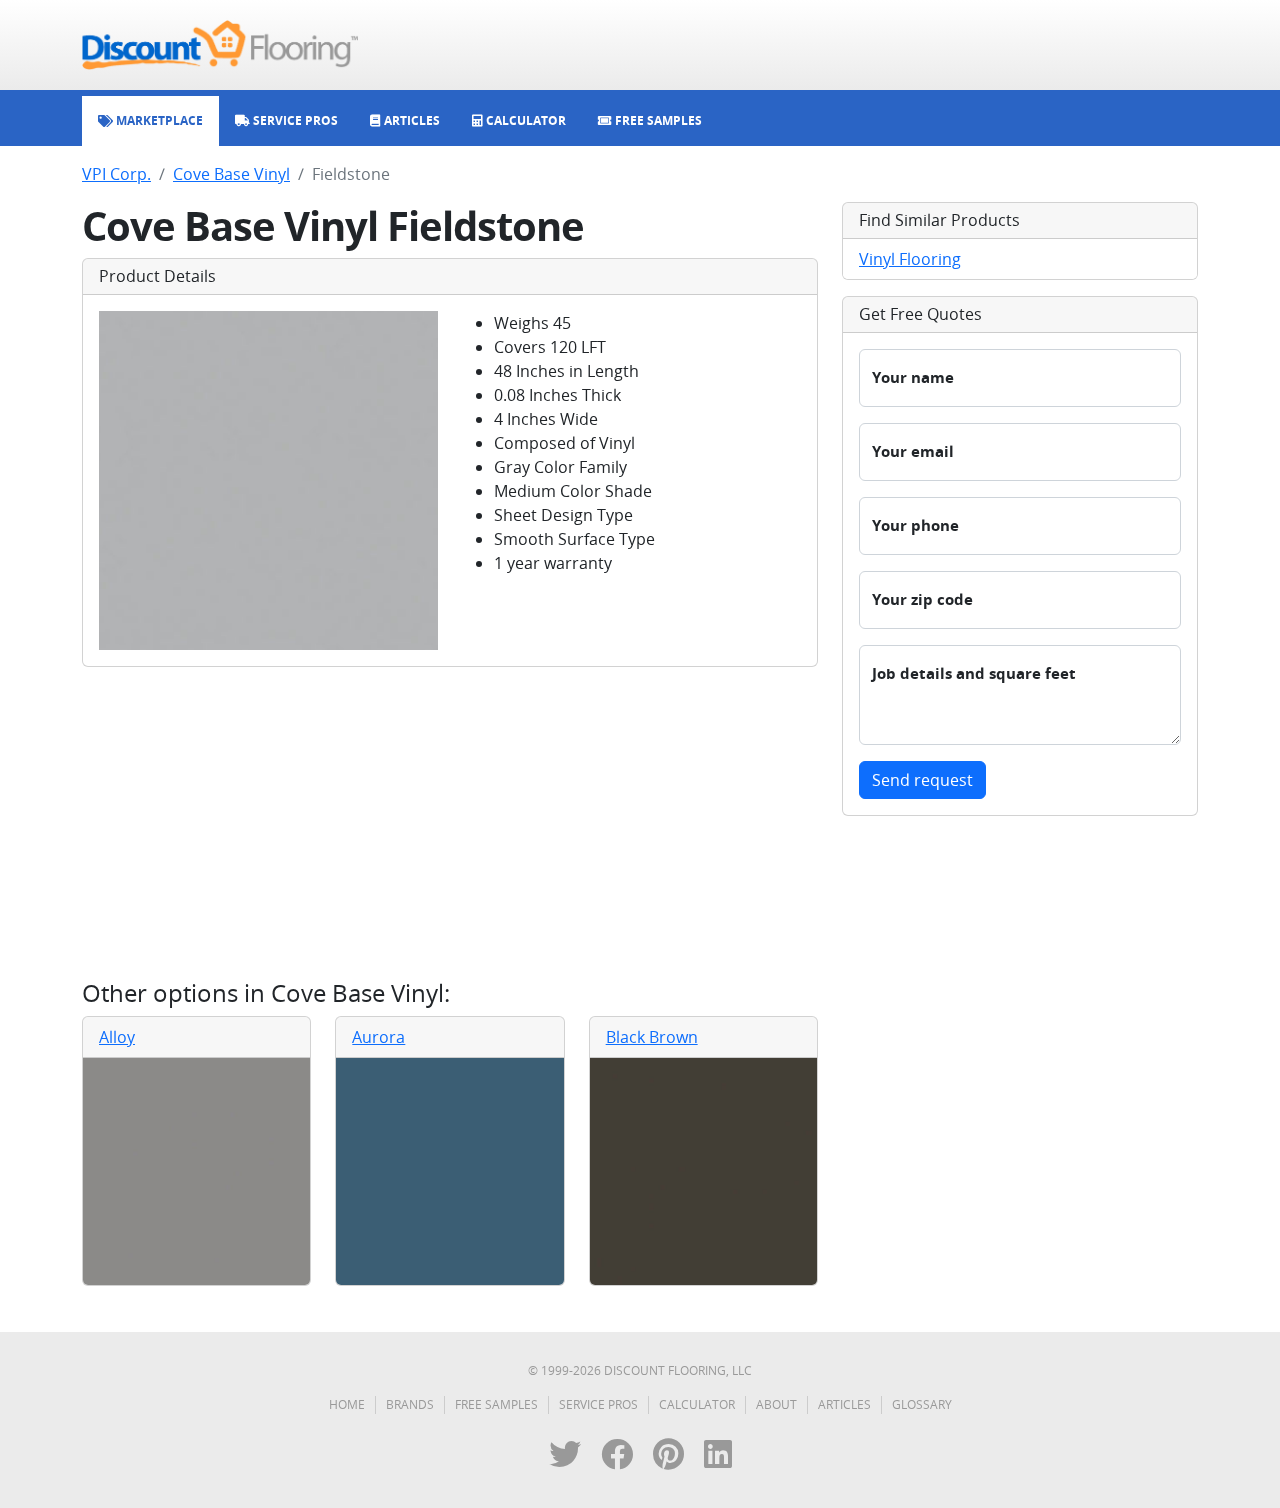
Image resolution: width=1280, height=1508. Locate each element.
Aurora (378, 1037)
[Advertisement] (450, 823)
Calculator (697, 1404)
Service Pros (598, 1404)
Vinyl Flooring (910, 259)
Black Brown (652, 1037)
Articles (844, 1404)
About (776, 1404)
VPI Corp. (116, 174)
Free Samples (496, 1404)
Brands (410, 1404)
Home (347, 1404)
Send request (922, 780)
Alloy (117, 1037)
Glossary (922, 1404)
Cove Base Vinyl (231, 174)
